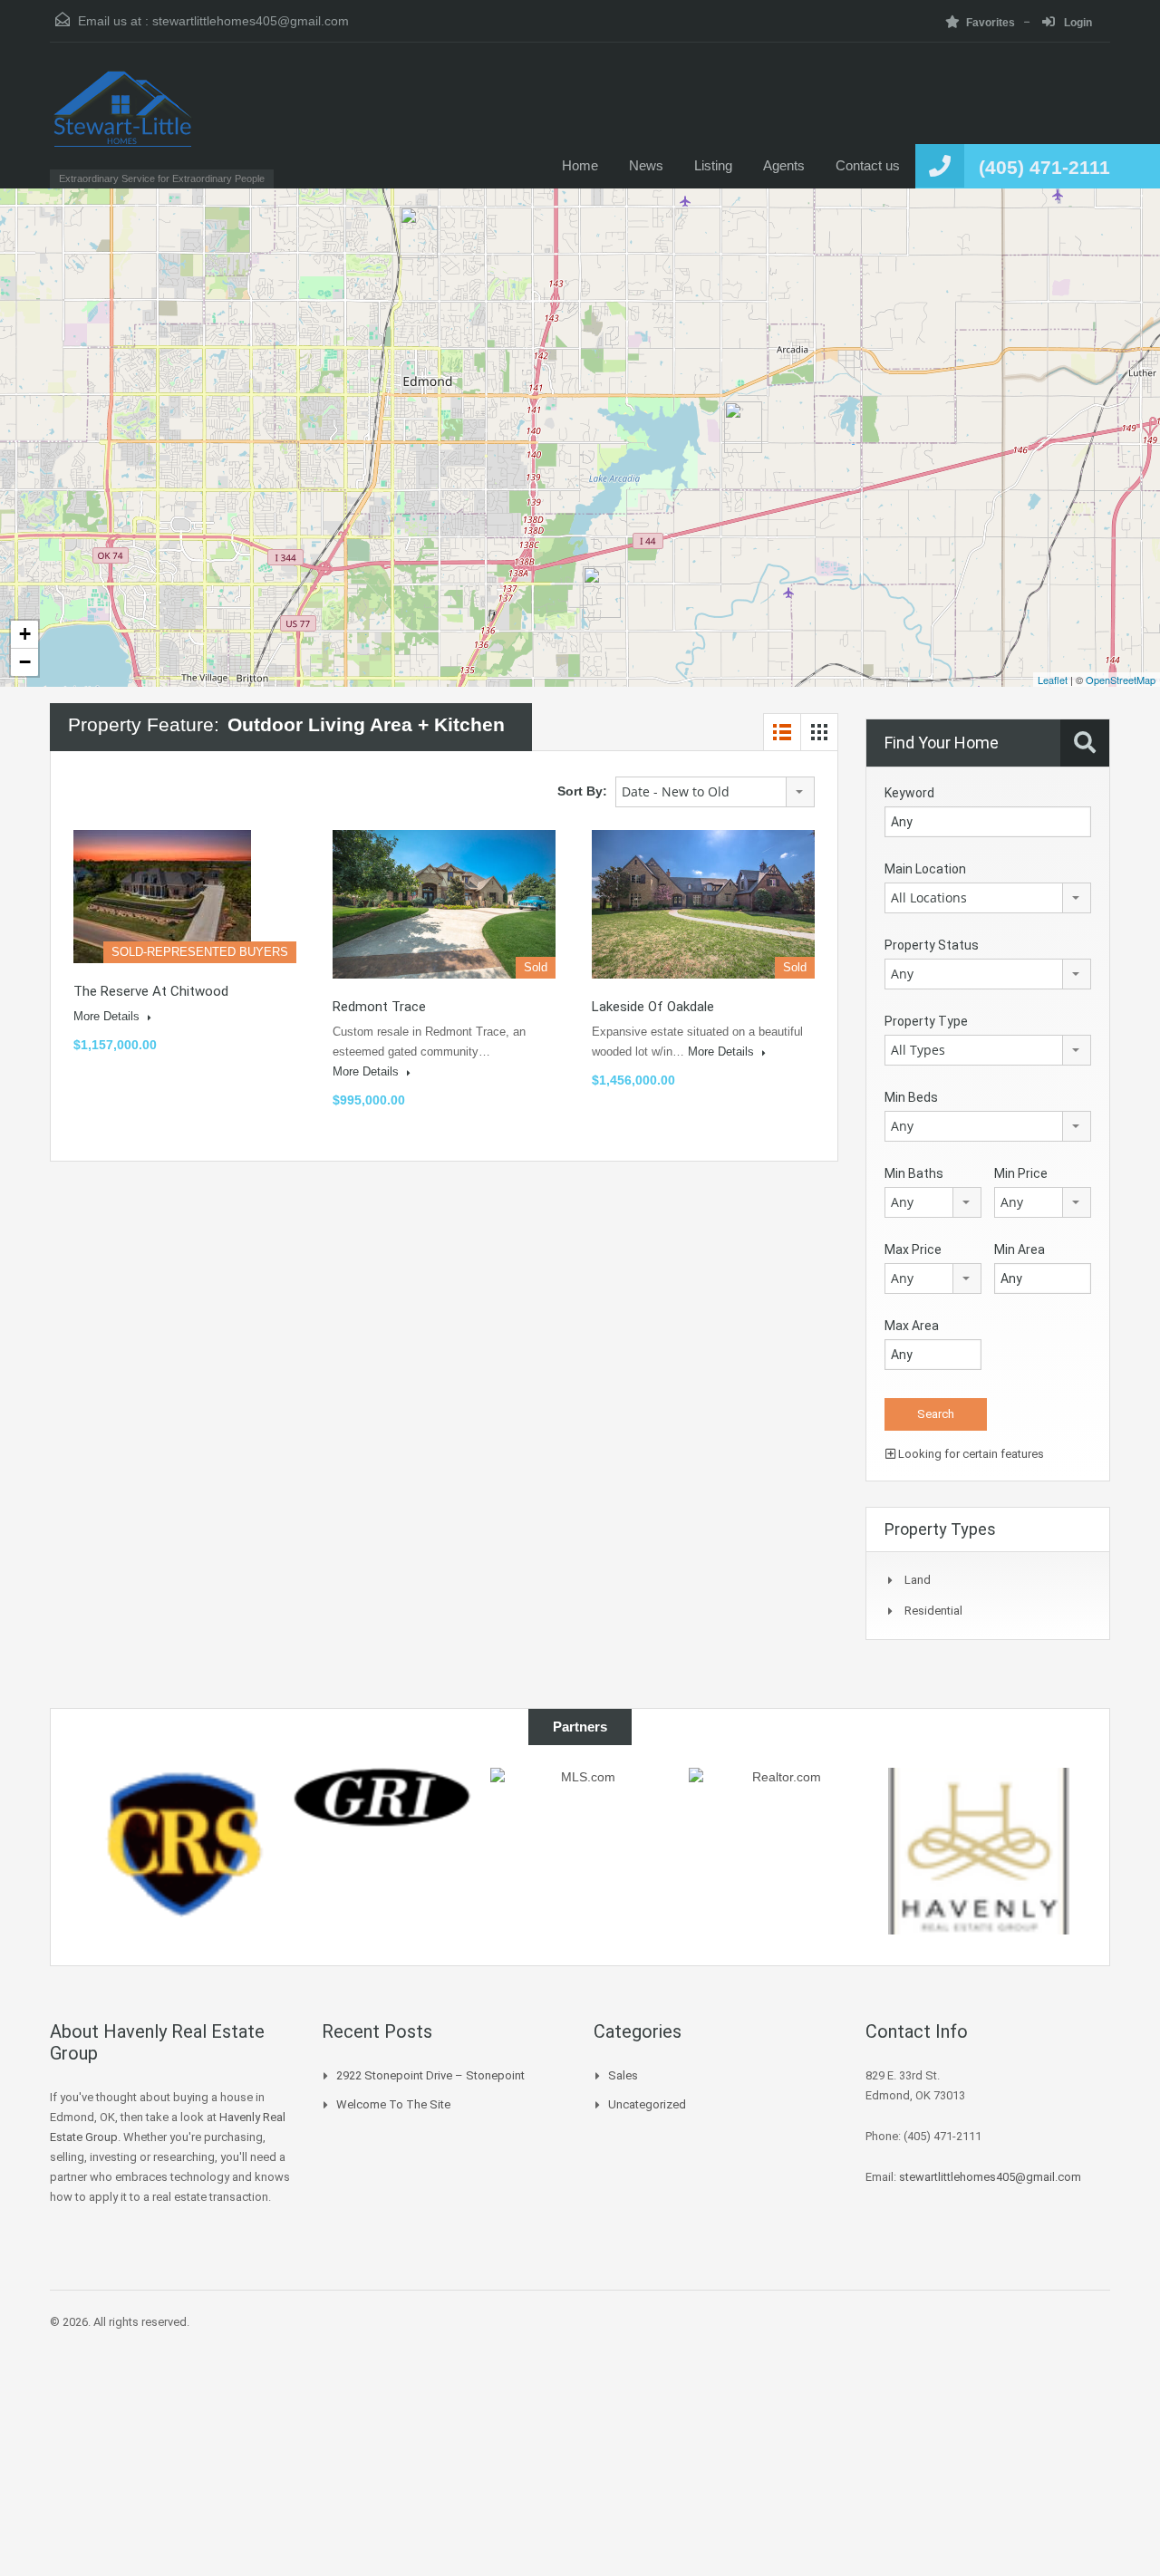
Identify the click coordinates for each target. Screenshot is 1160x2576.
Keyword (909, 793)
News (646, 165)
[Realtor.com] (580, 1855)
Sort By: (582, 791)
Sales (623, 2075)
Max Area (912, 1326)
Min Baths (914, 1173)
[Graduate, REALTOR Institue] (182, 1798)
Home (580, 165)
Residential (933, 1611)
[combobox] (715, 792)
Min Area (1020, 1249)
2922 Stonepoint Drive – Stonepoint (430, 2075)
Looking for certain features (970, 1454)
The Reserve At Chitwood (151, 991)
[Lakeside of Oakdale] (602, 592)
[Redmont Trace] (419, 232)
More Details (108, 1016)
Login (1077, 23)
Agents (784, 165)
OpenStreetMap (1121, 680)
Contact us (868, 165)
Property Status (932, 945)
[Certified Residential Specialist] (979, 1843)
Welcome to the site (393, 2104)
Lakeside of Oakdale (653, 1007)
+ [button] (25, 634)
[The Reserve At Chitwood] (743, 427)
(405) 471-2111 (1044, 167)
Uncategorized (647, 2104)
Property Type (926, 1021)
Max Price (913, 1249)
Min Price (1021, 1173)
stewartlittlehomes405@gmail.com (251, 21)
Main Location (925, 869)
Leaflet (1053, 680)
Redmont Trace (379, 1007)
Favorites (991, 23)
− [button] (25, 662)
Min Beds (911, 1097)
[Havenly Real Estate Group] (779, 1851)
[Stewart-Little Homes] (123, 124)
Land (918, 1580)
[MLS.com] (382, 1810)
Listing (713, 165)
